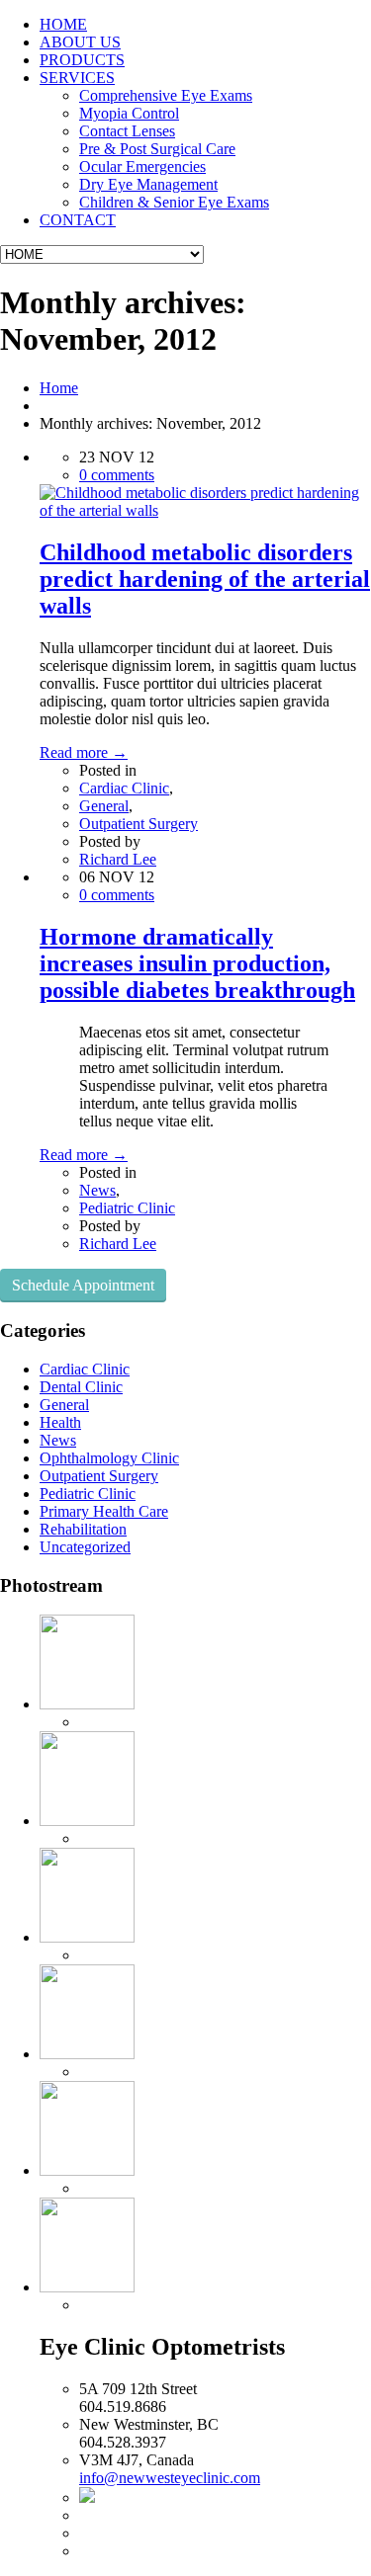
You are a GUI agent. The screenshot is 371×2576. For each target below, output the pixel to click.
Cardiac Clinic (124, 788)
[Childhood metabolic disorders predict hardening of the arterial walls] (205, 510)
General (104, 806)
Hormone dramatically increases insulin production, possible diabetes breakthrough (197, 963)
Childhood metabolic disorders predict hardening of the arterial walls (205, 579)
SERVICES (77, 78)
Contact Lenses (127, 131)
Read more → (84, 752)
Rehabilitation (83, 1529)
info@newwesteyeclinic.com (170, 2478)
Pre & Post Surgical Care (157, 149)
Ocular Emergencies (142, 166)
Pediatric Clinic (127, 1208)
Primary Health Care (104, 1511)
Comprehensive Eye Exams (166, 95)
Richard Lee (118, 859)
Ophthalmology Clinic (109, 1458)
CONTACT (78, 220)
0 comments (117, 475)
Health (60, 1422)
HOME (63, 24)
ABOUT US (80, 42)
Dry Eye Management (148, 184)
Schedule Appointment (83, 1285)
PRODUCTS (82, 60)
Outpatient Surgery (139, 824)
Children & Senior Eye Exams (174, 202)
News (97, 1190)
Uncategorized (85, 1547)
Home (59, 388)
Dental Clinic (81, 1387)
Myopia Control (129, 113)
